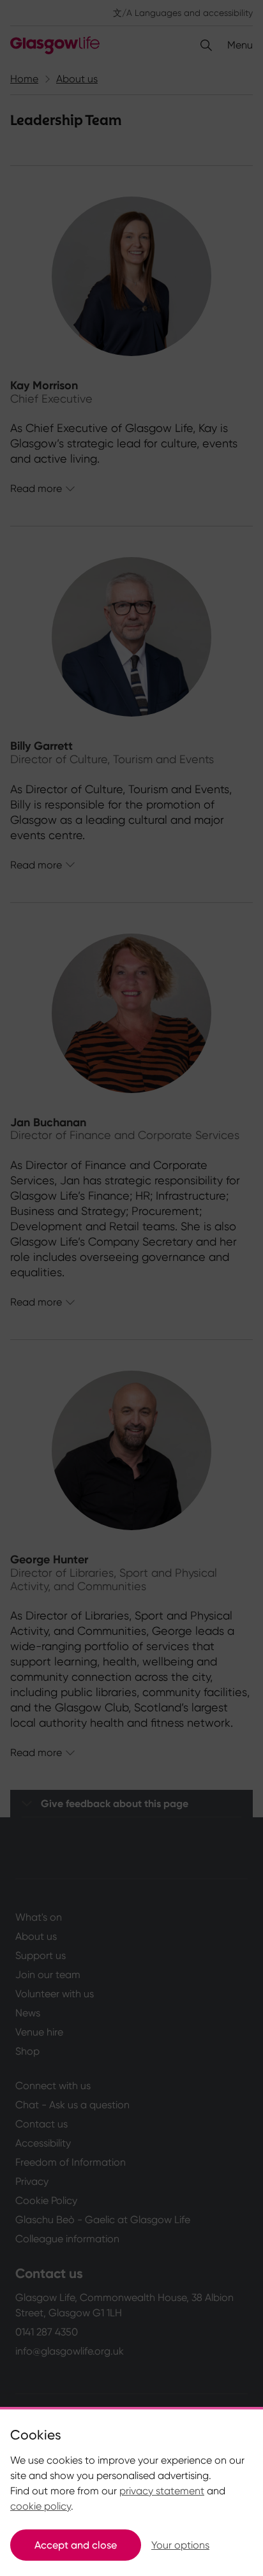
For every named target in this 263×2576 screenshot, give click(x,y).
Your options (180, 2545)
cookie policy (41, 2506)
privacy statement (162, 2491)
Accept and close (76, 2545)
